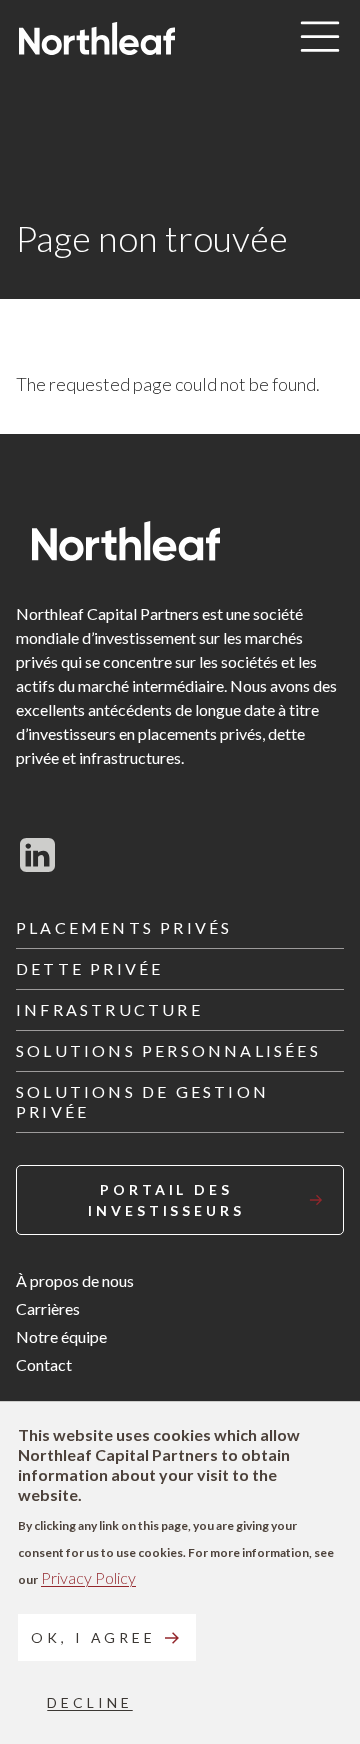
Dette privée (89, 968)
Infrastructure (109, 1009)
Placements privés (124, 927)
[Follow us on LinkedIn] (37, 855)
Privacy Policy (88, 1577)
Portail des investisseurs (166, 1200)
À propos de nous (75, 1280)
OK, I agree (93, 1637)
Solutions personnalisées (168, 1050)
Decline (89, 1702)
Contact (44, 1364)
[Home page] (97, 38)
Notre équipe (61, 1336)
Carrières (48, 1308)
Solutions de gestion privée (142, 1101)
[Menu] (320, 38)
